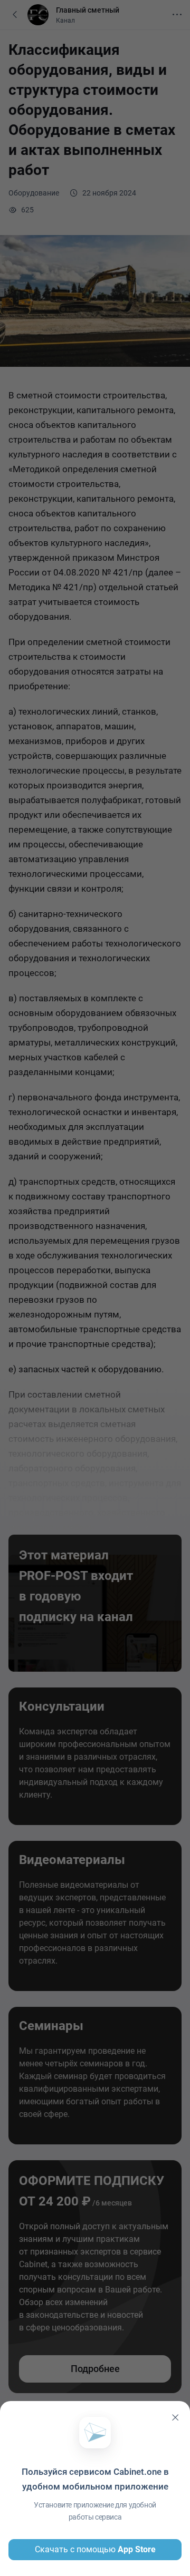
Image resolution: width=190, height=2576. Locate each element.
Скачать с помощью (95, 2549)
